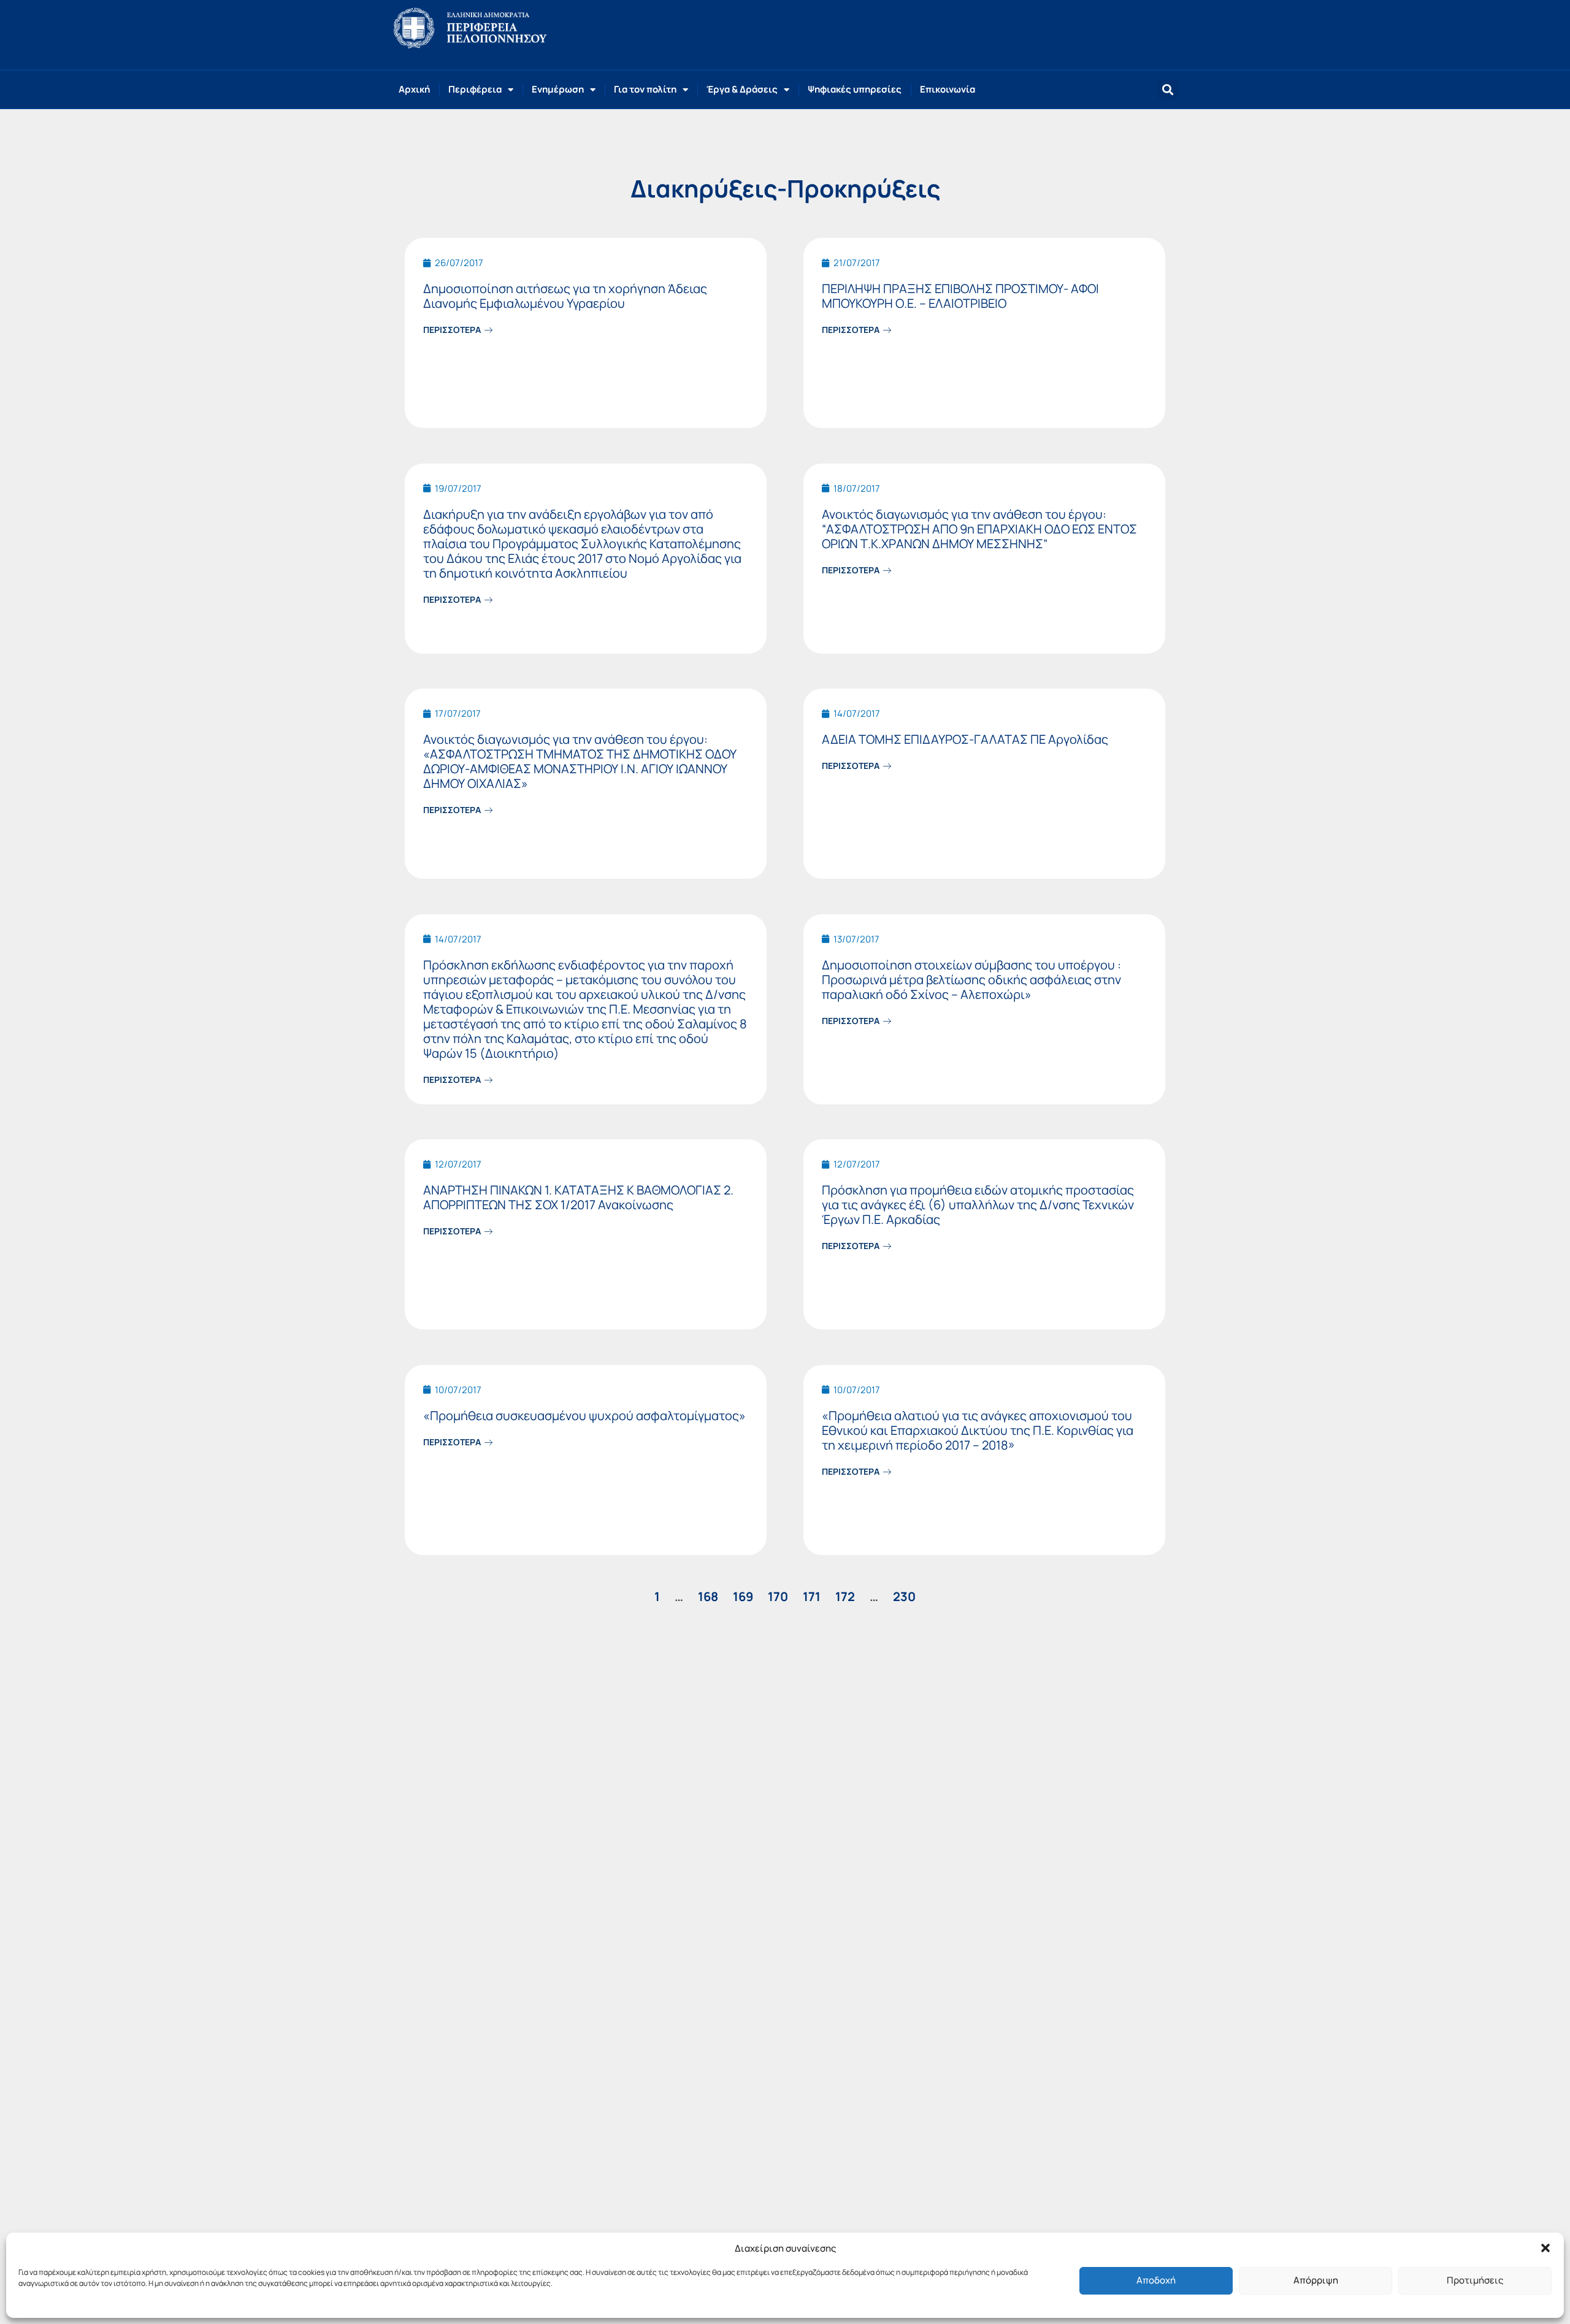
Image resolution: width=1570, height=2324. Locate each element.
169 (743, 1596)
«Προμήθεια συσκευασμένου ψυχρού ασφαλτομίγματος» (584, 1416)
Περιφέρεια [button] (475, 89)
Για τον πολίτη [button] (645, 89)
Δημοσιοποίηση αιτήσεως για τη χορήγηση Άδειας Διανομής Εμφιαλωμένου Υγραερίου (565, 296)
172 (845, 1596)
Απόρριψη (1316, 2280)
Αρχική (414, 89)
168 (708, 1596)
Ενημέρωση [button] (558, 89)
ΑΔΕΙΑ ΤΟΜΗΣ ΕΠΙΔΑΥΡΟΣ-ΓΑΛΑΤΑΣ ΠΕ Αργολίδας (965, 739)
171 (812, 1596)
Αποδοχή (1156, 2280)
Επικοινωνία (948, 89)
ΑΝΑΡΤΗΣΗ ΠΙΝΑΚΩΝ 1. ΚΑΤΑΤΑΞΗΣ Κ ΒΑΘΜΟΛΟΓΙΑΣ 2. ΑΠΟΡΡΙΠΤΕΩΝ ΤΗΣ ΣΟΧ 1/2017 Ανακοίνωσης (578, 1197)
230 (904, 1596)
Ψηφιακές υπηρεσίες (855, 89)
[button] (1545, 2248)
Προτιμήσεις (1475, 2280)
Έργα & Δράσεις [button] (742, 89)
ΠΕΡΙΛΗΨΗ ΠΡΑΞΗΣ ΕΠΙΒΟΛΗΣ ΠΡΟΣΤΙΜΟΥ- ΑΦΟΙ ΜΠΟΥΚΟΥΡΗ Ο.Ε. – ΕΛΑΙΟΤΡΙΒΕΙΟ (960, 296)
